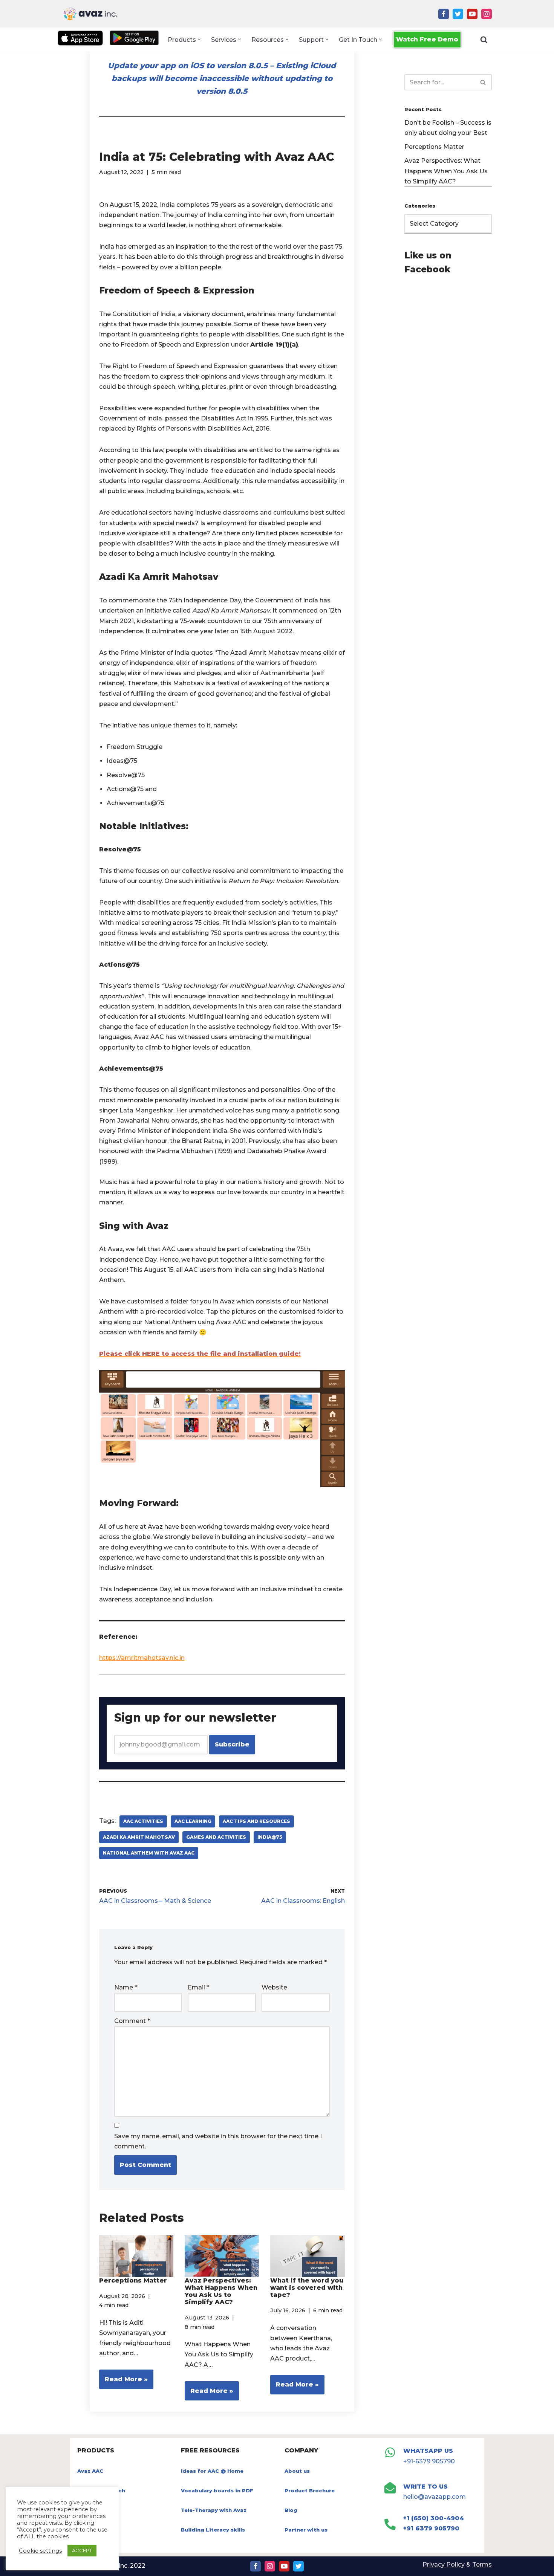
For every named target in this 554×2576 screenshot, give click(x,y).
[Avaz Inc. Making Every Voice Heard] (90, 14)
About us (297, 2471)
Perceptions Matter (133, 2280)
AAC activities (143, 1821)
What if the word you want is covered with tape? (307, 2288)
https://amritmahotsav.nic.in (142, 1658)
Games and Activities (216, 1837)
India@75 (270, 1837)
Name (126, 1987)
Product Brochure (310, 2490)
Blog (291, 2510)
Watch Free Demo (427, 39)
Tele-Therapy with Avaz (214, 2510)
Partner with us (306, 2530)
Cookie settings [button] (40, 2551)
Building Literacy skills (213, 2530)
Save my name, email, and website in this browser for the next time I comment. (218, 2141)
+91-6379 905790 (429, 2461)
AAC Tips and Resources (256, 1821)
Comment (132, 2021)
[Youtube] (472, 14)
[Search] (484, 40)
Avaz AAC (90, 2471)
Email (198, 1987)
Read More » (123, 2382)
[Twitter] (458, 14)
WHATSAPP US (428, 2451)
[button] (199, 39)
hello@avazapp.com (435, 2497)
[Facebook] (444, 14)
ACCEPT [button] (82, 2550)
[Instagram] (487, 14)
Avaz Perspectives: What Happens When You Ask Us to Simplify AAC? (221, 2291)
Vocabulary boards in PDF (217, 2490)
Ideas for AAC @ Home (212, 2471)
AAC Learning (193, 1821)
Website (274, 1987)
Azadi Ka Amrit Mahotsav (139, 1837)
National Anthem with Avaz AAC (149, 1853)
